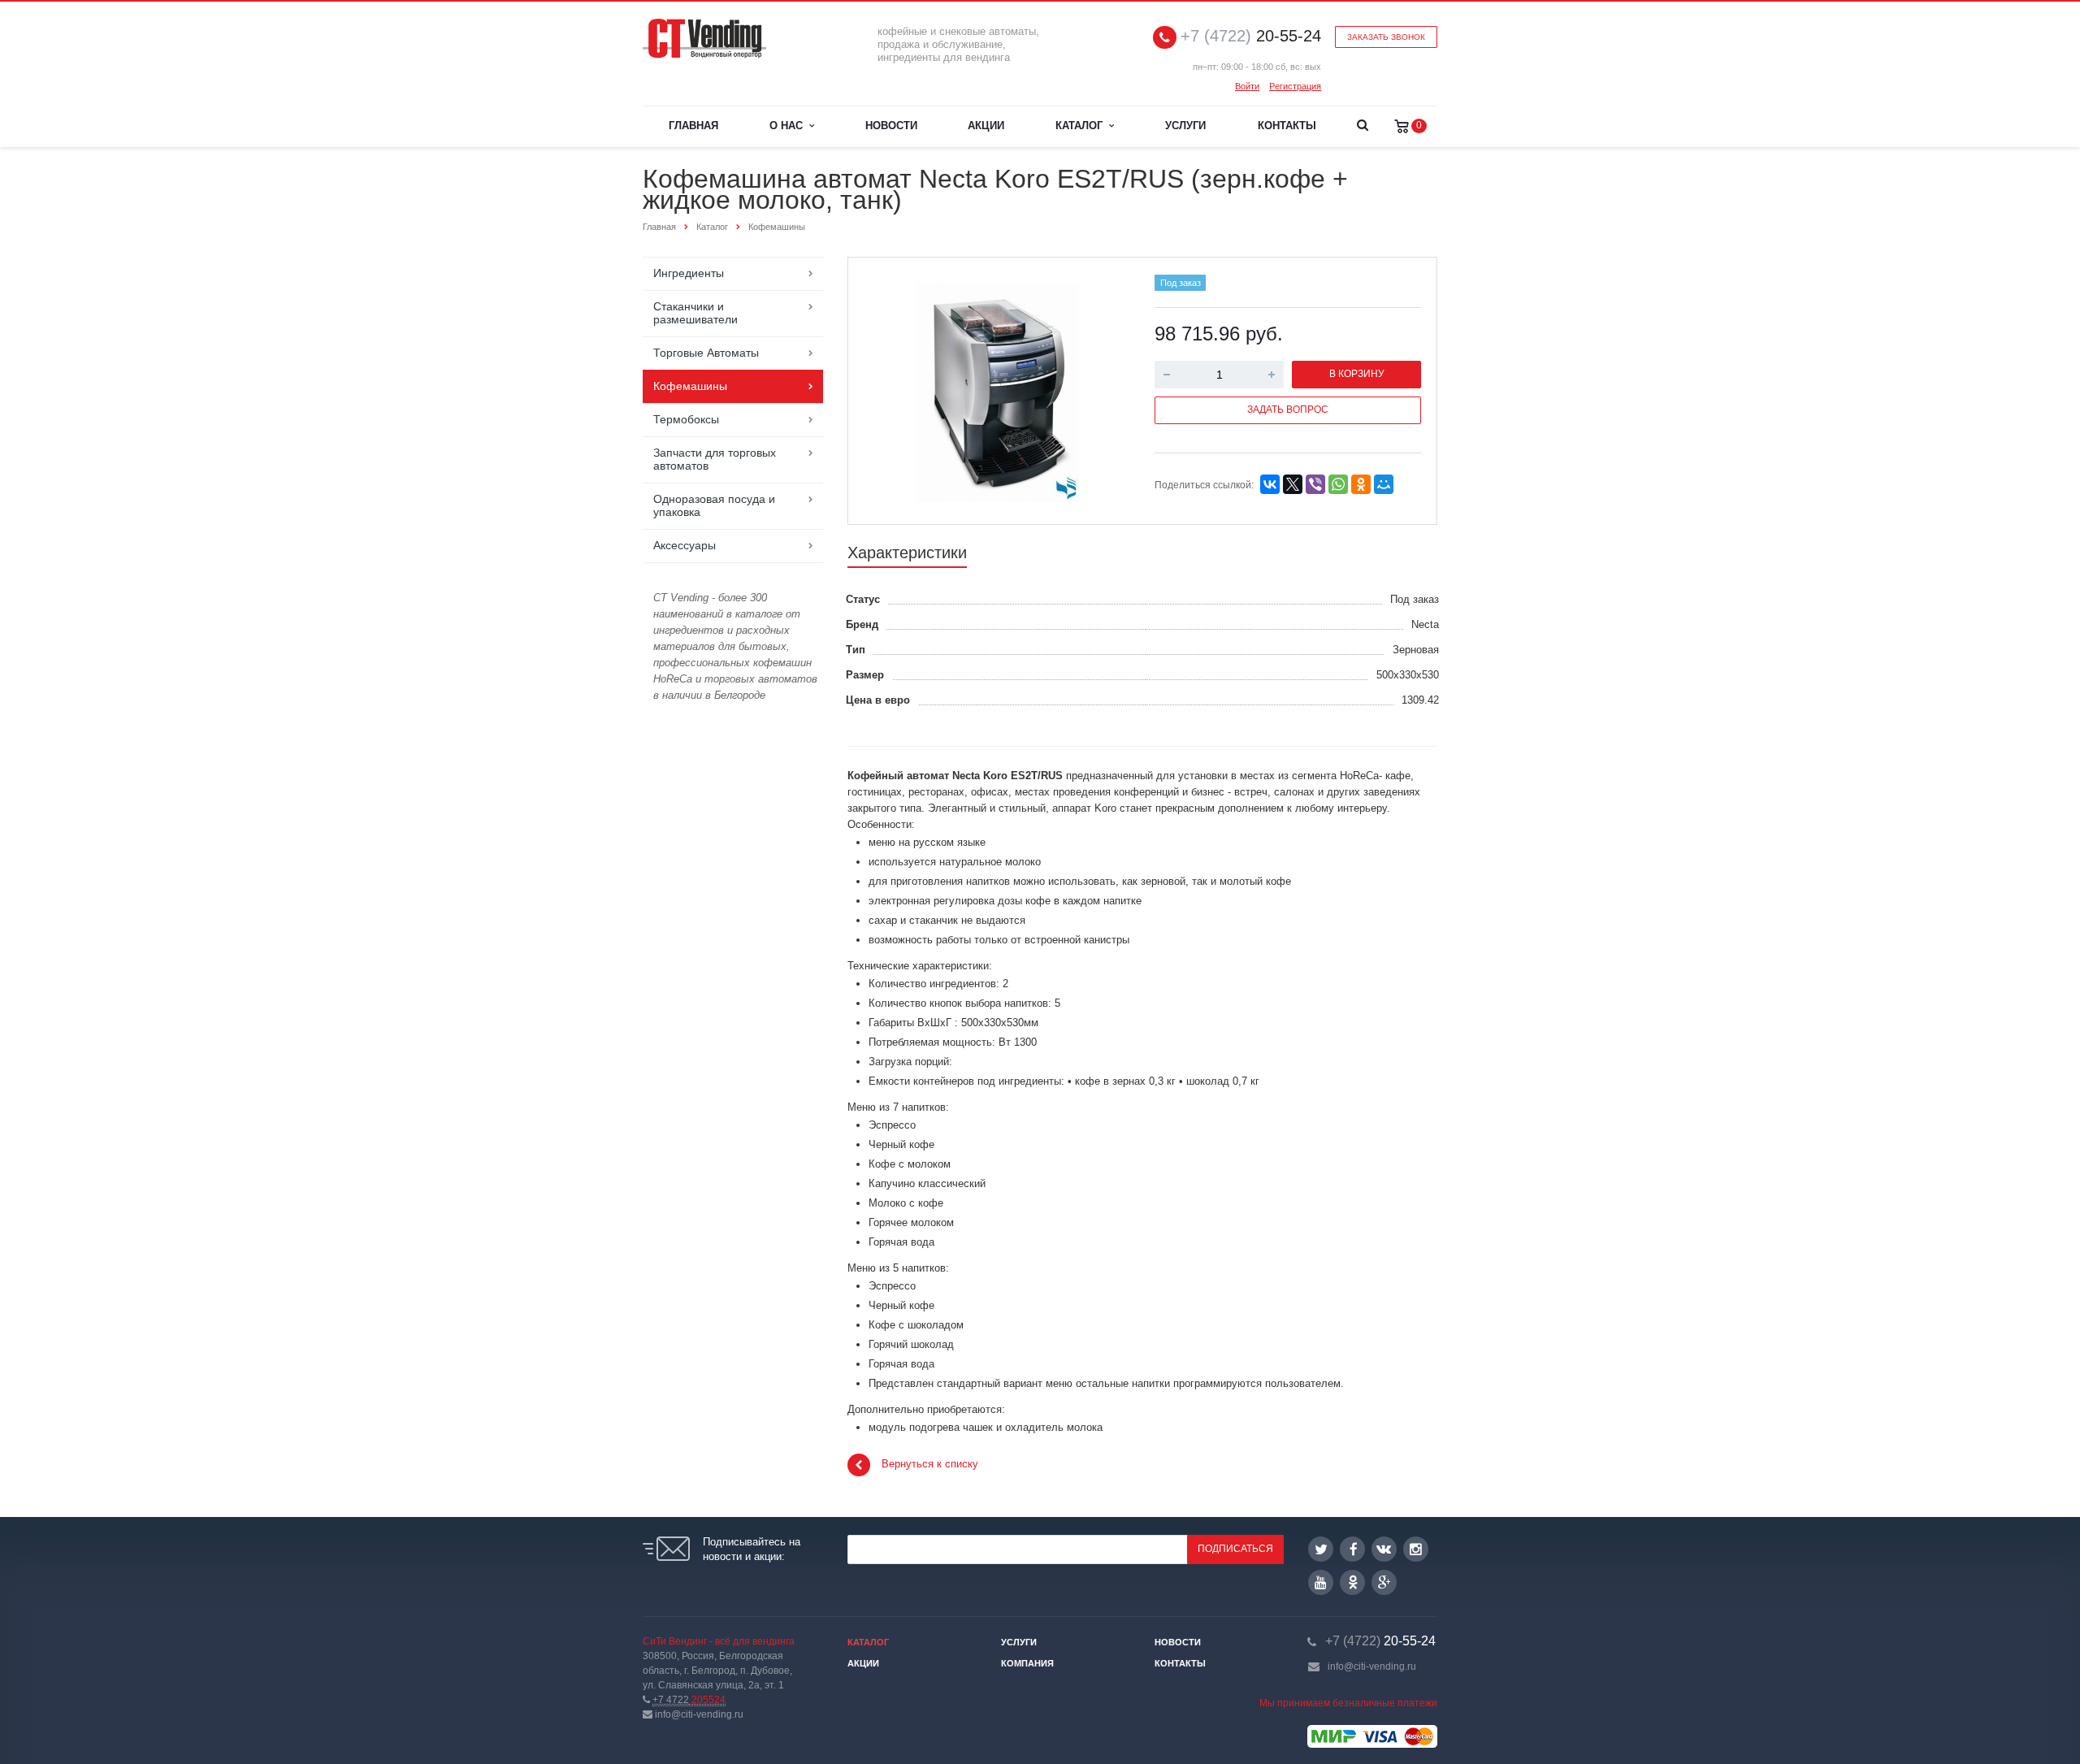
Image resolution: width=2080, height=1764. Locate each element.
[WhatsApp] (1338, 484)
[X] (1293, 484)
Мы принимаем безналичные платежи (1348, 1703)
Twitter (1321, 1549)
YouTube (1321, 1582)
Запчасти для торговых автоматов (715, 459)
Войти (1247, 86)
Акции (986, 126)
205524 (689, 1700)
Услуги (1185, 126)
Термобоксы (686, 419)
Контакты (1287, 126)
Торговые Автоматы (706, 353)
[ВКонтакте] (1270, 484)
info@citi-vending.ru (1372, 1666)
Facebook (1352, 1549)
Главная (693, 126)
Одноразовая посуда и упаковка (714, 505)
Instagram (1416, 1549)
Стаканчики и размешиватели (695, 313)
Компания (1027, 1663)
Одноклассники (1352, 1582)
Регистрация (1295, 86)
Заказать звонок (1386, 37)
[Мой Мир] (1384, 484)
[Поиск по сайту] (1362, 127)
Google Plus (1384, 1582)
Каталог (1082, 126)
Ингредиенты (689, 273)
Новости (891, 126)
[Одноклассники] (1361, 484)
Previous (895, 390)
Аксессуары (685, 545)
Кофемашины (690, 386)
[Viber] (1315, 484)
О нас (789, 126)
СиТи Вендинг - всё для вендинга (719, 1641)
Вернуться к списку (930, 1465)
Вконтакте (1384, 1549)
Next (1102, 390)
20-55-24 (1251, 36)
